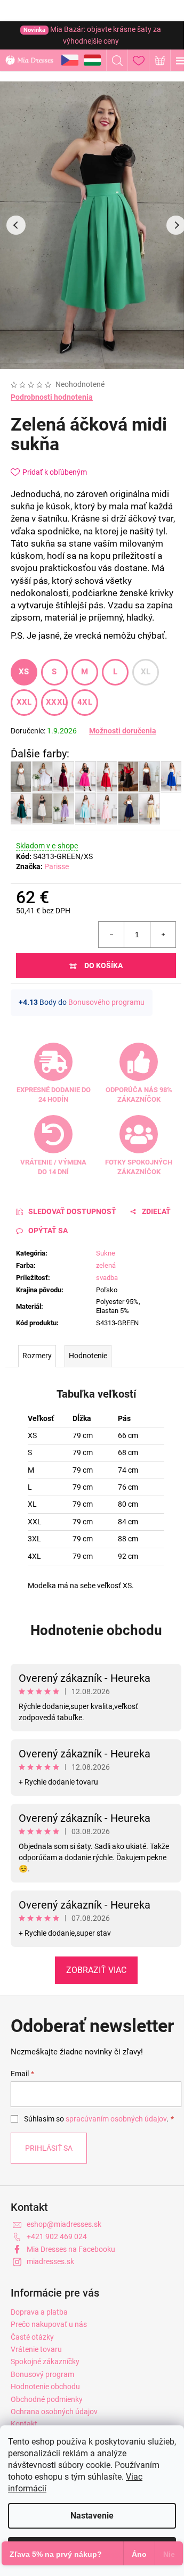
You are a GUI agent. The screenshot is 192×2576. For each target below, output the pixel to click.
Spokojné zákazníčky (45, 2362)
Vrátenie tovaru (36, 2349)
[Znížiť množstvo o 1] (111, 935)
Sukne (106, 1253)
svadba (107, 1278)
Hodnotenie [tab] (88, 1356)
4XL (85, 702)
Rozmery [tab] (37, 1356)
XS (24, 672)
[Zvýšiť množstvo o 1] (163, 935)
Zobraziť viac (96, 1970)
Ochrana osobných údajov (54, 2412)
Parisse (57, 866)
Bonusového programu (106, 1002)
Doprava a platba (39, 2312)
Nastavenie (92, 2516)
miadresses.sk (50, 2261)
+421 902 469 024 (57, 2236)
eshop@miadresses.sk (64, 2224)
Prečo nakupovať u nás (49, 2324)
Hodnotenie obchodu (96, 1630)
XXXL (56, 702)
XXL (24, 702)
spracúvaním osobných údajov (116, 2119)
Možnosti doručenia (123, 731)
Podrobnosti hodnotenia (52, 397)
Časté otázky (32, 2337)
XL (146, 672)
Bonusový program (42, 2374)
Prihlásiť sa (49, 2148)
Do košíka (103, 965)
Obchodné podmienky (47, 2399)
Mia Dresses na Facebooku (71, 2249)
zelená (106, 1265)
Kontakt (24, 2424)
